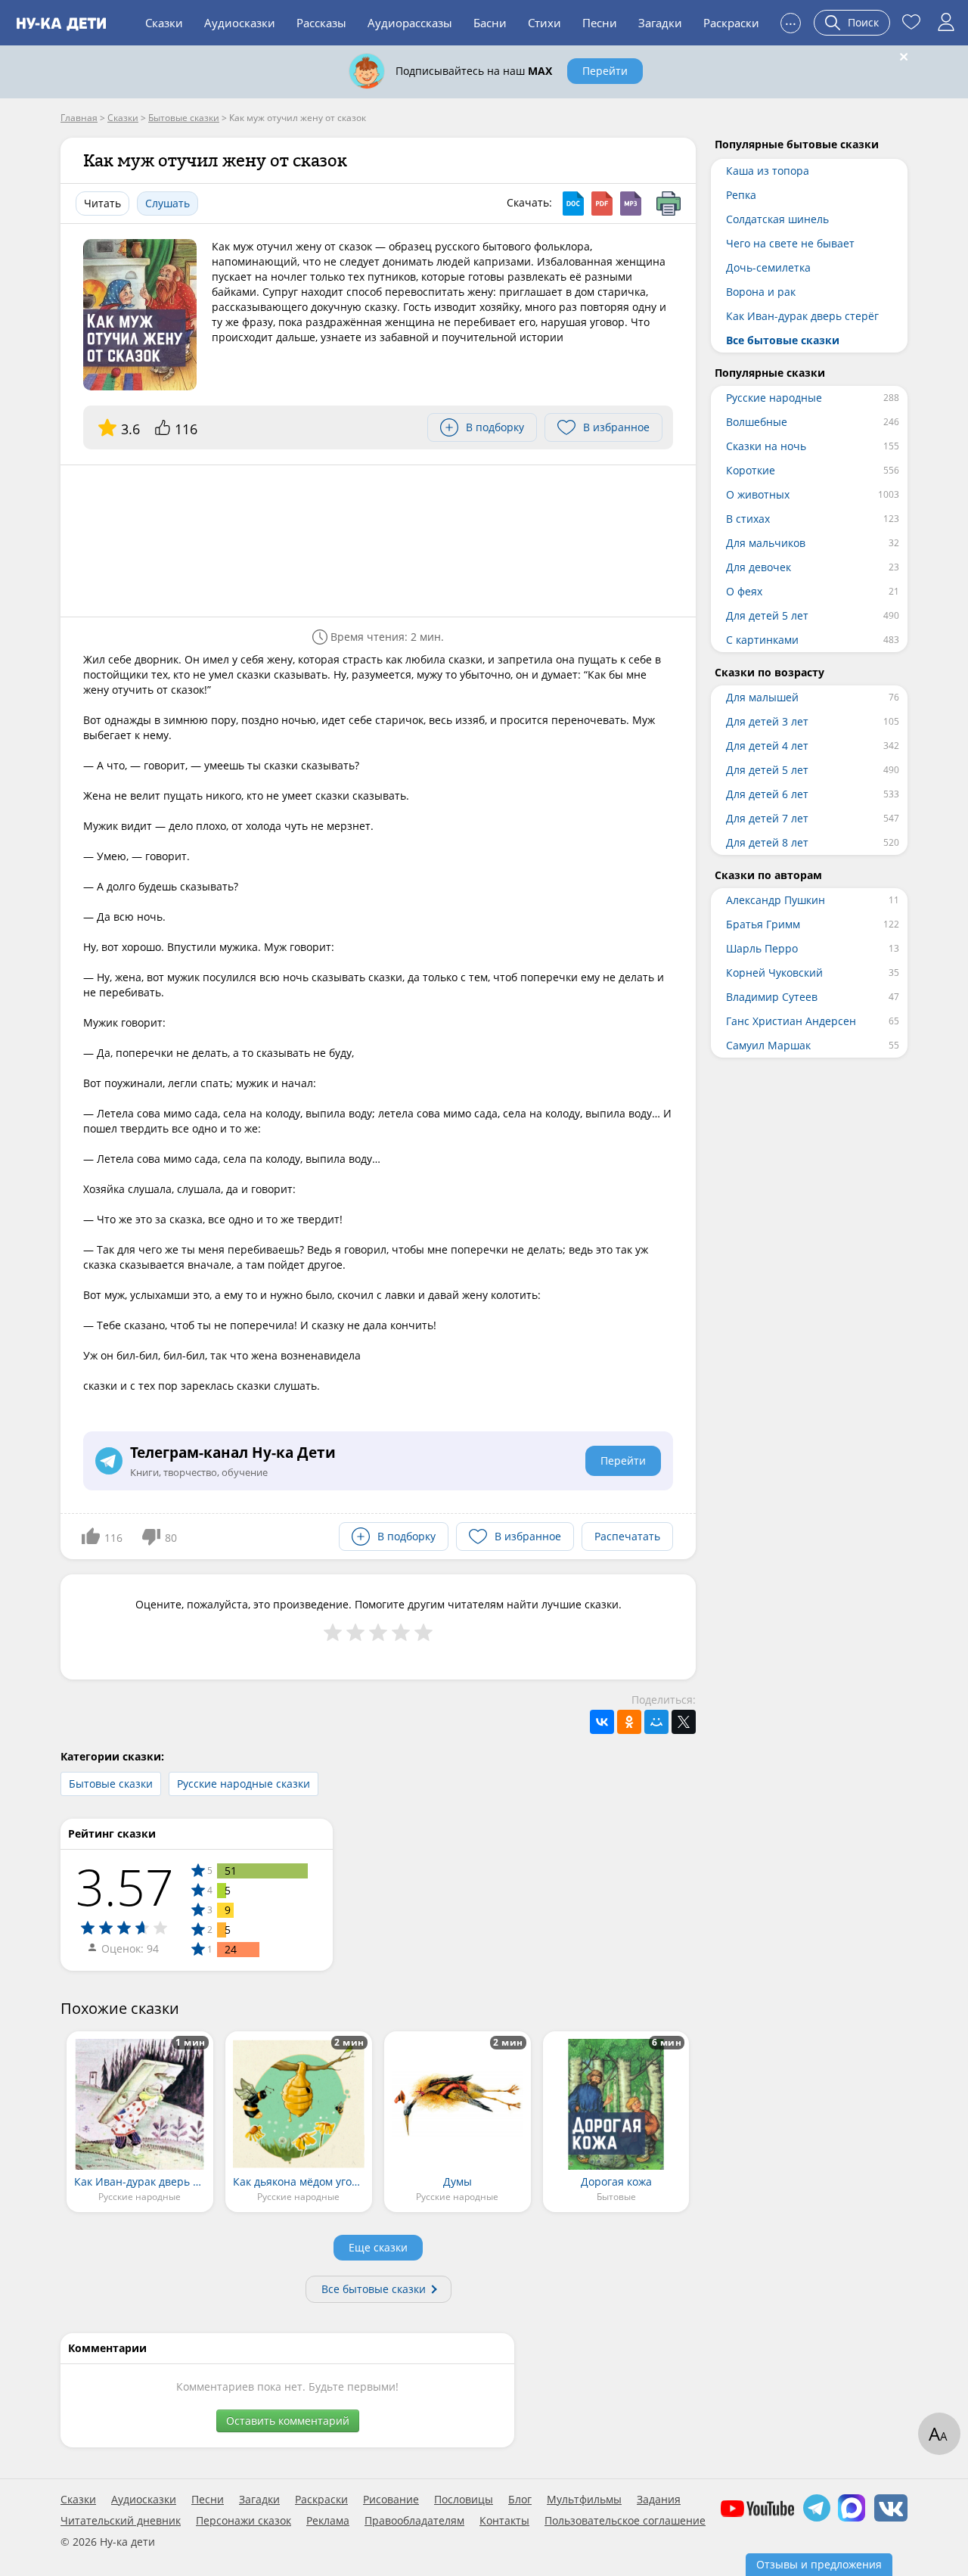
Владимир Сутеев (772, 997)
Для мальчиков (766, 543)
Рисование (391, 2500)
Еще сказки (378, 2247)
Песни (600, 23)
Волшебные (757, 422)
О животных (758, 494)
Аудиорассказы (410, 23)
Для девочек (759, 567)
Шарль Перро (762, 948)
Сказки (164, 23)
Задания (659, 2500)
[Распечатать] (669, 204)
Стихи (544, 23)
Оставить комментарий (288, 2421)
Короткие (751, 470)
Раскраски (731, 23)
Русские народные (774, 398)
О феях (744, 591)
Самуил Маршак (768, 1045)
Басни (490, 23)
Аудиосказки (240, 23)
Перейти (605, 71)
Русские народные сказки (244, 1784)
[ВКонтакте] (602, 1722)
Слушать (168, 203)
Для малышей (762, 697)
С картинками (762, 640)
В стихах (748, 519)
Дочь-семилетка (768, 267)
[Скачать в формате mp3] (631, 204)
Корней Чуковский (774, 973)
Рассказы (321, 23)
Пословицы (464, 2500)
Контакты (504, 2521)
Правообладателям (414, 2521)
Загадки (660, 23)
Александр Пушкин (776, 900)
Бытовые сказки (111, 1784)
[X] (684, 1722)
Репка (741, 195)
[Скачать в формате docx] (573, 204)
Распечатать (627, 1536)
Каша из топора (768, 171)
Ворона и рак (761, 292)
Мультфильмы (584, 2500)
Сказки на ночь (766, 446)
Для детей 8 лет (767, 842)
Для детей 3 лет (767, 721)
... (791, 21)
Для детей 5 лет (767, 615)
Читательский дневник (121, 2521)
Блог (520, 2500)
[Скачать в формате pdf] (602, 204)
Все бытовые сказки (374, 2289)
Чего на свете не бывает (790, 243)
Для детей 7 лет (767, 818)
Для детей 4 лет (767, 746)
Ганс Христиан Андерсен (791, 1021)
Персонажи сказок (244, 2521)
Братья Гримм (763, 924)
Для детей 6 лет (767, 794)
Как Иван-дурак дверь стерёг (802, 316)
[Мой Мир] (656, 1722)
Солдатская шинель (777, 219)
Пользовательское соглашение (625, 2521)
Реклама (328, 2521)
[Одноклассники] (629, 1722)
